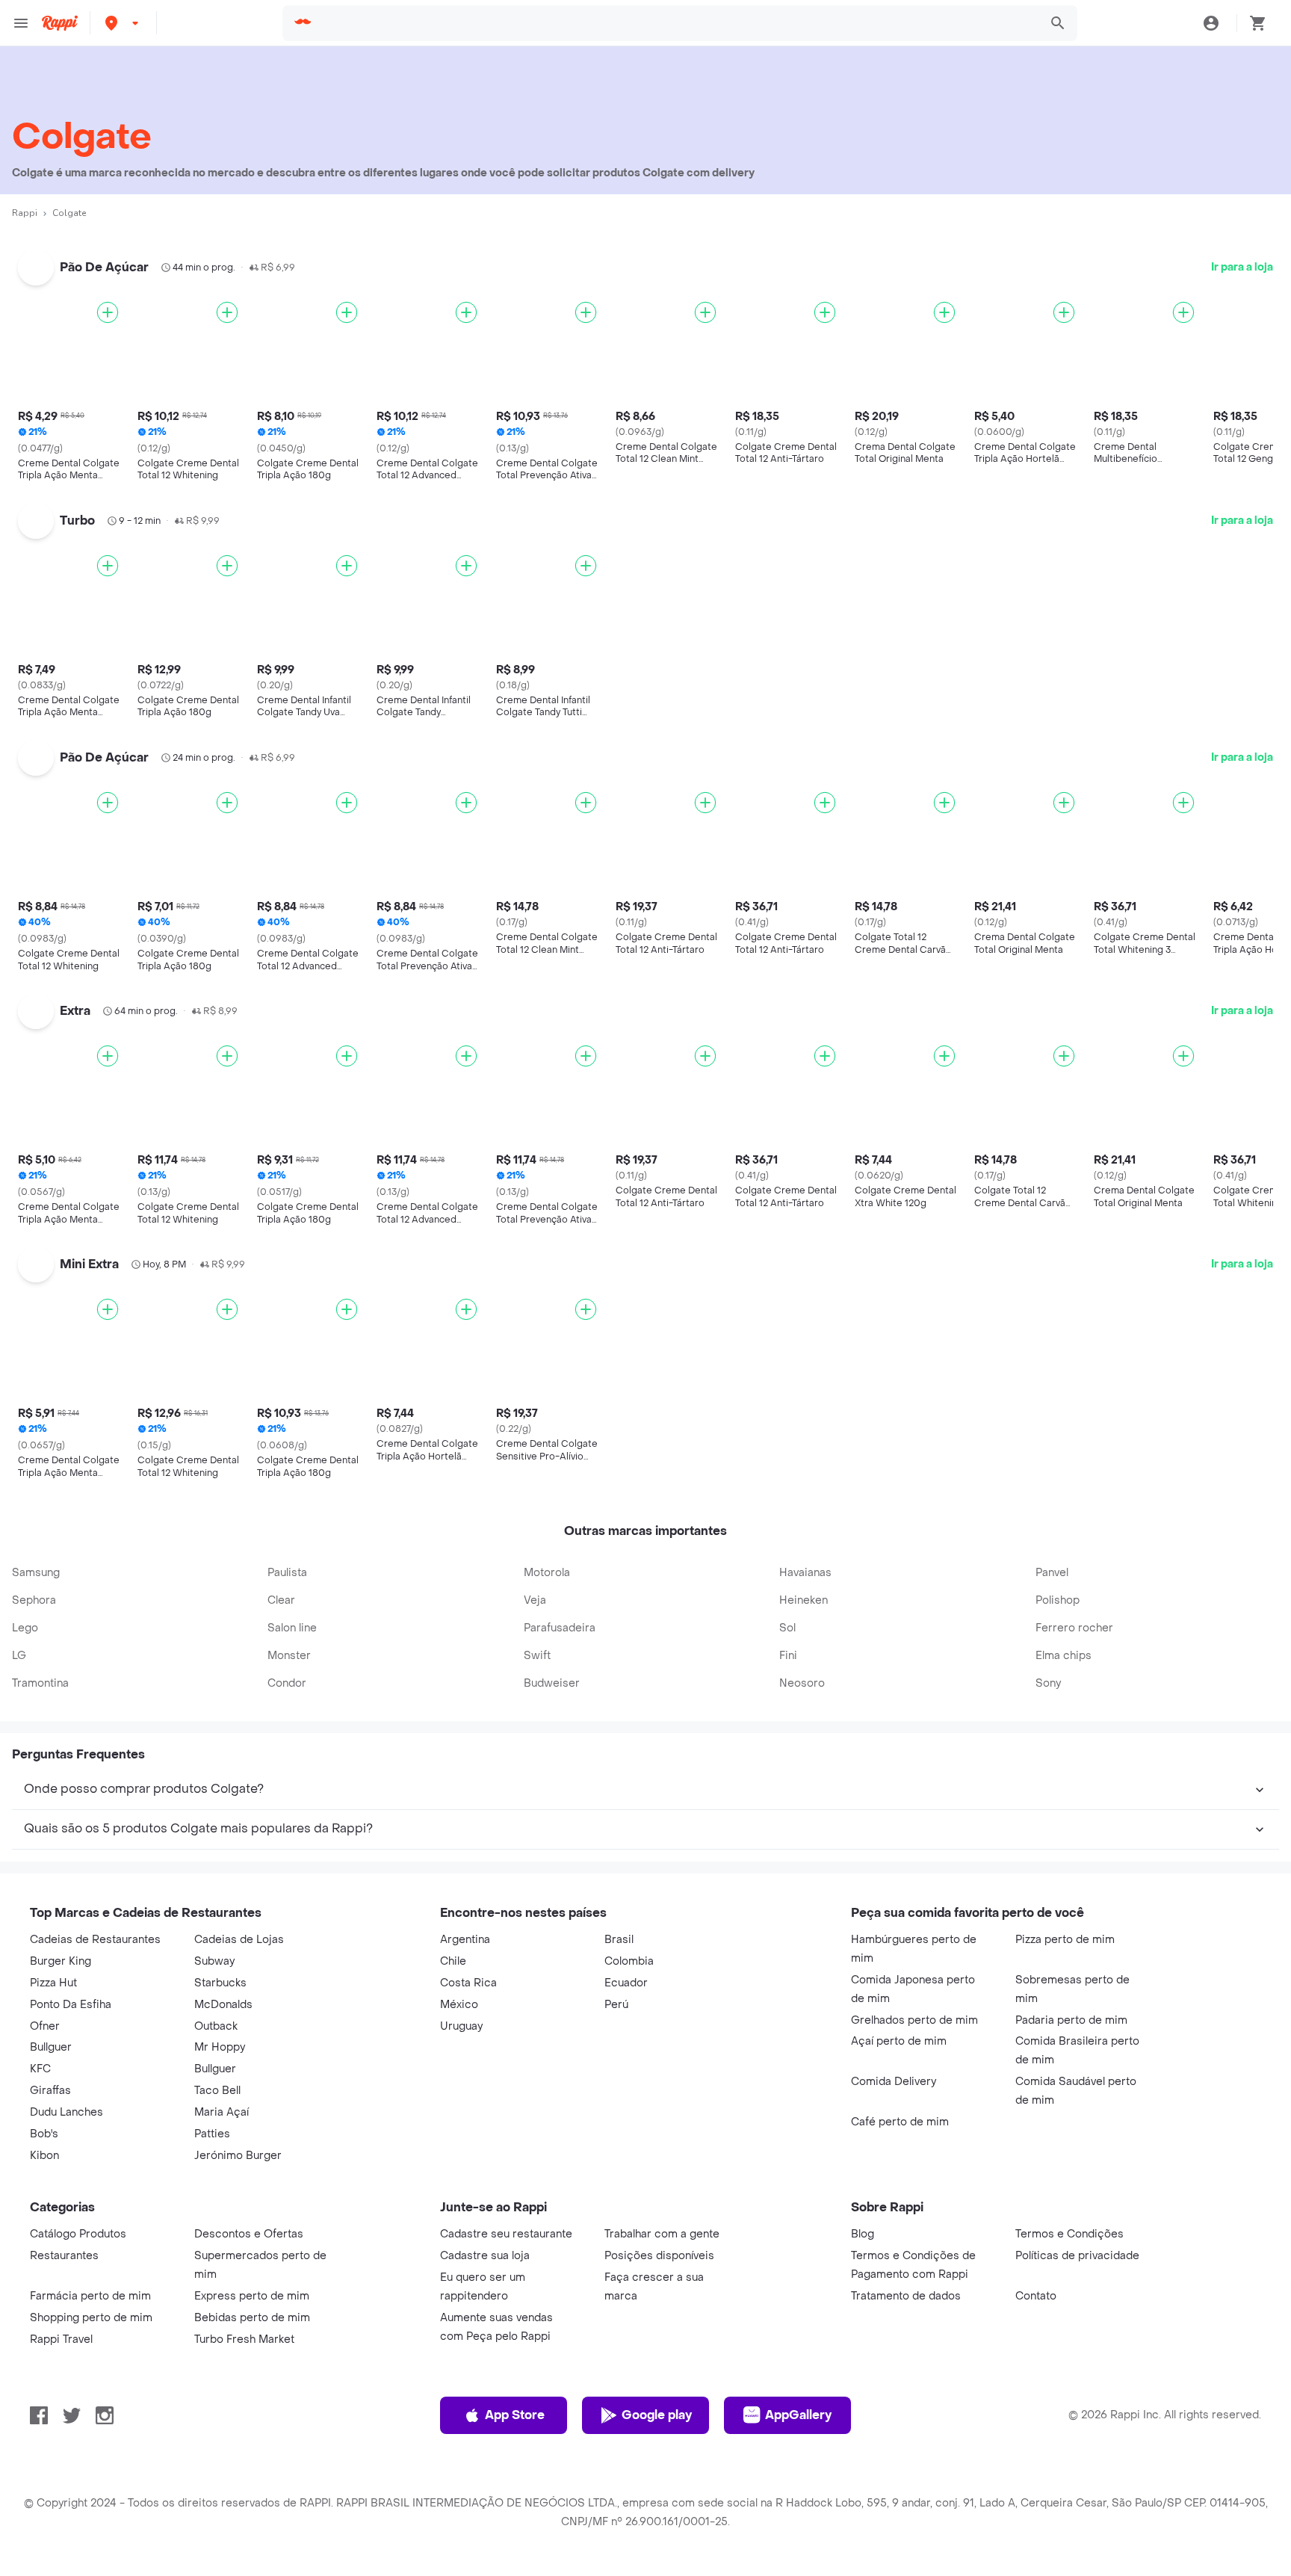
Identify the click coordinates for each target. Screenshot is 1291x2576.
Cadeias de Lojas (239, 1940)
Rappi (25, 213)
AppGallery (798, 2415)
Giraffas (50, 2091)
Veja (535, 1600)
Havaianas (805, 1573)
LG (19, 1656)
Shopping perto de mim (91, 2318)
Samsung (36, 1573)
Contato (1036, 2296)
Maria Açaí (222, 2112)
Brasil (619, 1940)
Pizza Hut (53, 1983)
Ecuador (626, 1983)
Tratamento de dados (906, 2296)
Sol (787, 1628)
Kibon (44, 2156)
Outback (216, 2026)
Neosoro (802, 1683)
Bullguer (51, 2047)
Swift (537, 1656)
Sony (1048, 1683)
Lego (25, 1628)
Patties (212, 2134)
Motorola (547, 1573)
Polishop (1058, 1600)
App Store (515, 2415)
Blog (863, 2234)
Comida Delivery (894, 2082)
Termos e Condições (1069, 2234)
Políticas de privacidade (1077, 2256)
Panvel (1052, 1573)
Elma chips (1064, 1656)
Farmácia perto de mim (90, 2296)
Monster (289, 1656)
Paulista (287, 1573)
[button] (123, 23)
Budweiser (552, 1683)
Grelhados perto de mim (914, 2020)
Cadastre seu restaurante (506, 2234)
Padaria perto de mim (1071, 2020)
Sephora (34, 1600)
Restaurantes (64, 2256)
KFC (40, 2069)
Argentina (465, 1940)
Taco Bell (217, 2091)
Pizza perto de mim (1065, 1940)
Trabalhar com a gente (662, 2234)
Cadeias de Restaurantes (95, 1940)
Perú (616, 2005)
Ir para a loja (1242, 267)
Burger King (61, 1961)
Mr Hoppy (220, 2047)
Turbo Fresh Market (244, 2339)
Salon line (292, 1628)
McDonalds (223, 2005)
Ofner (45, 2026)
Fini (788, 1656)
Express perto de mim (252, 2296)
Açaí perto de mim (899, 2041)
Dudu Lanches (66, 2112)
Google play (657, 2415)
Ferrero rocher (1074, 1628)
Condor (287, 1683)
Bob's (44, 2134)
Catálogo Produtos (78, 2234)
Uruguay (461, 2026)
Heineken (804, 1600)
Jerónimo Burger (238, 2156)
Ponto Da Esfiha (71, 2005)
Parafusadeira (560, 1628)
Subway (214, 1961)
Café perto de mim (900, 2122)
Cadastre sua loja (485, 2256)
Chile (453, 1961)
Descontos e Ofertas (249, 2234)
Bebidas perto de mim (252, 2318)
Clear (281, 1600)
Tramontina (40, 1683)
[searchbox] (676, 23)
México (459, 2005)
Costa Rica (468, 1983)
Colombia (629, 1961)
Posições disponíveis (659, 2256)
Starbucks (220, 1983)
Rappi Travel (61, 2339)
